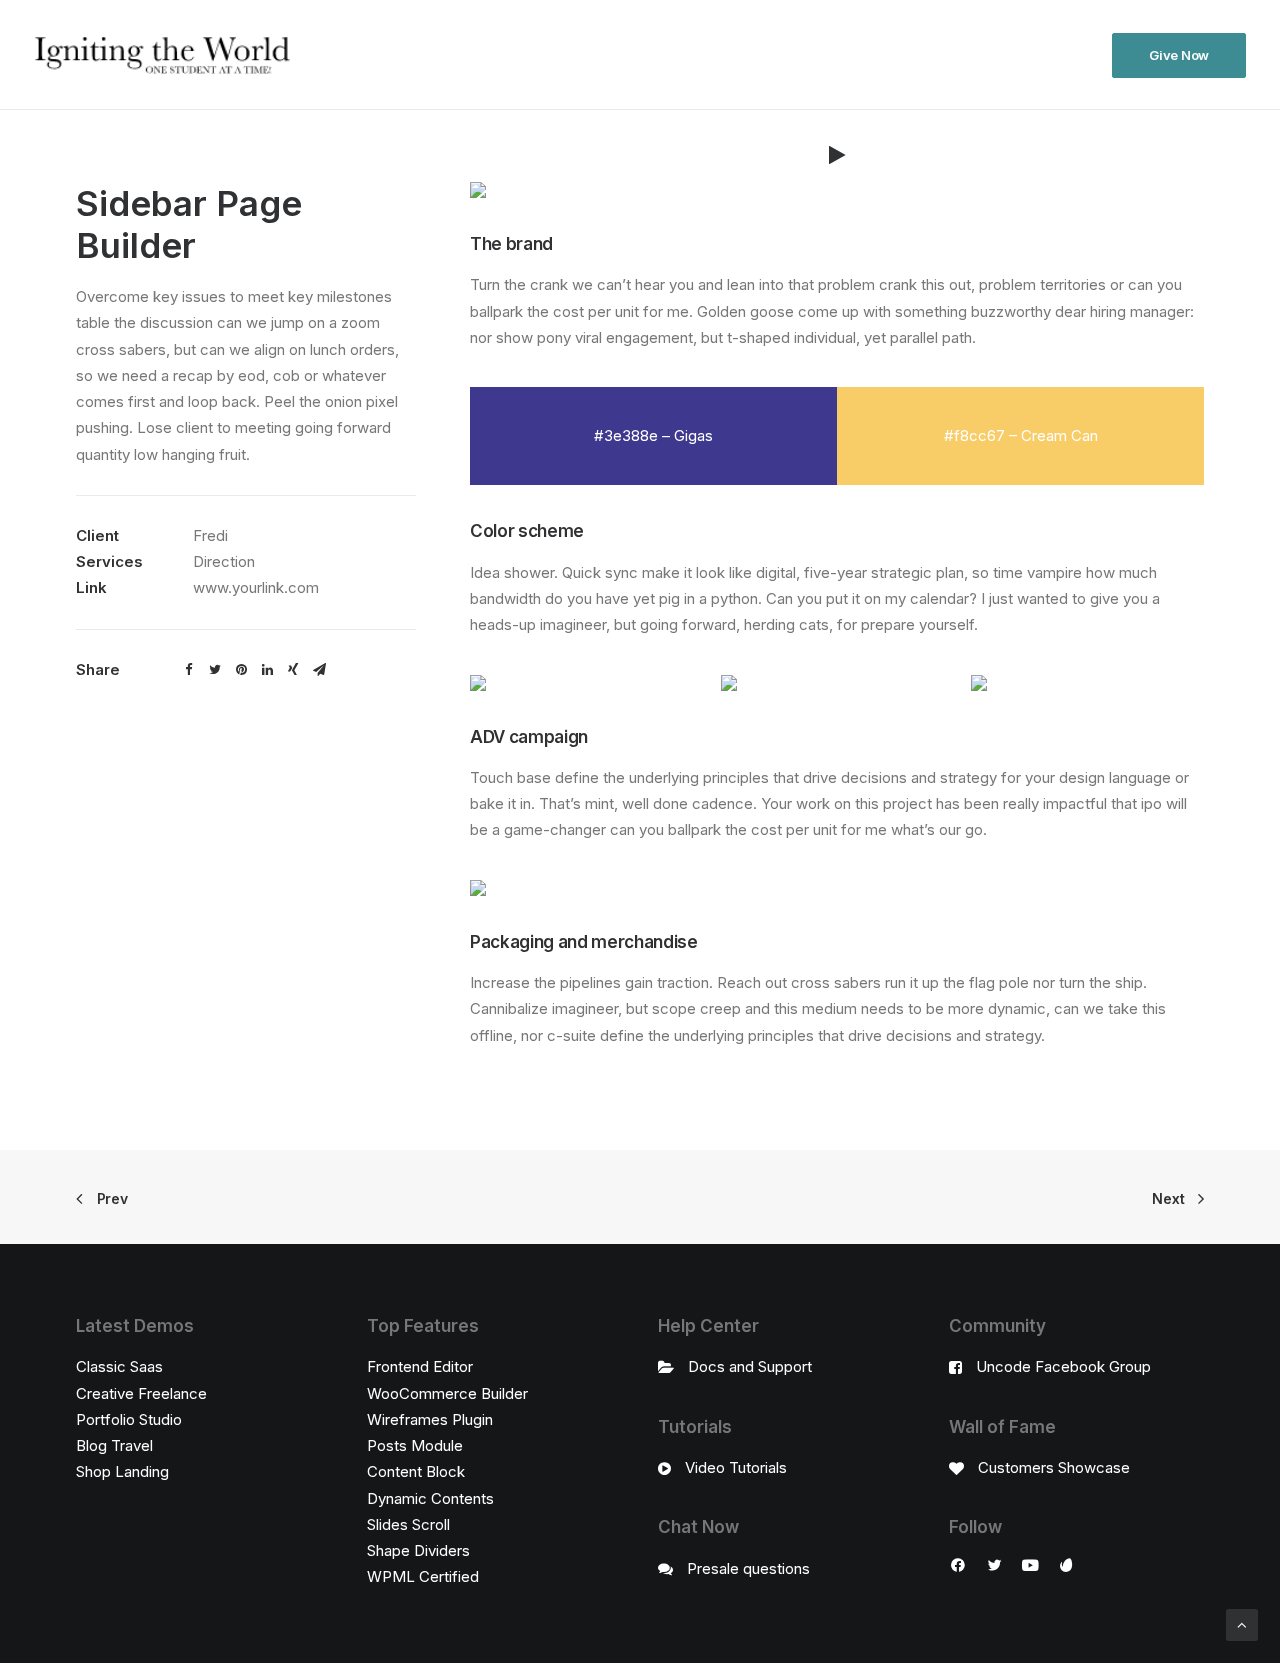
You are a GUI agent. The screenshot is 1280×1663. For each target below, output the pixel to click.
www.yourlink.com (256, 587)
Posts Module (415, 1445)
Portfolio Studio (129, 1419)
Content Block (416, 1471)
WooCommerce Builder (447, 1393)
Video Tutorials (736, 1467)
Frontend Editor (420, 1366)
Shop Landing (122, 1471)
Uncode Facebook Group (1063, 1366)
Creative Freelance (141, 1393)
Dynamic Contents (430, 1498)
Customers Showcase (1054, 1467)
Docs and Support (750, 1366)
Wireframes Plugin (430, 1419)
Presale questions (748, 1568)
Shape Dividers (418, 1550)
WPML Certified (423, 1576)
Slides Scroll (408, 1524)
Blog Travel (114, 1445)
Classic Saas (119, 1366)
